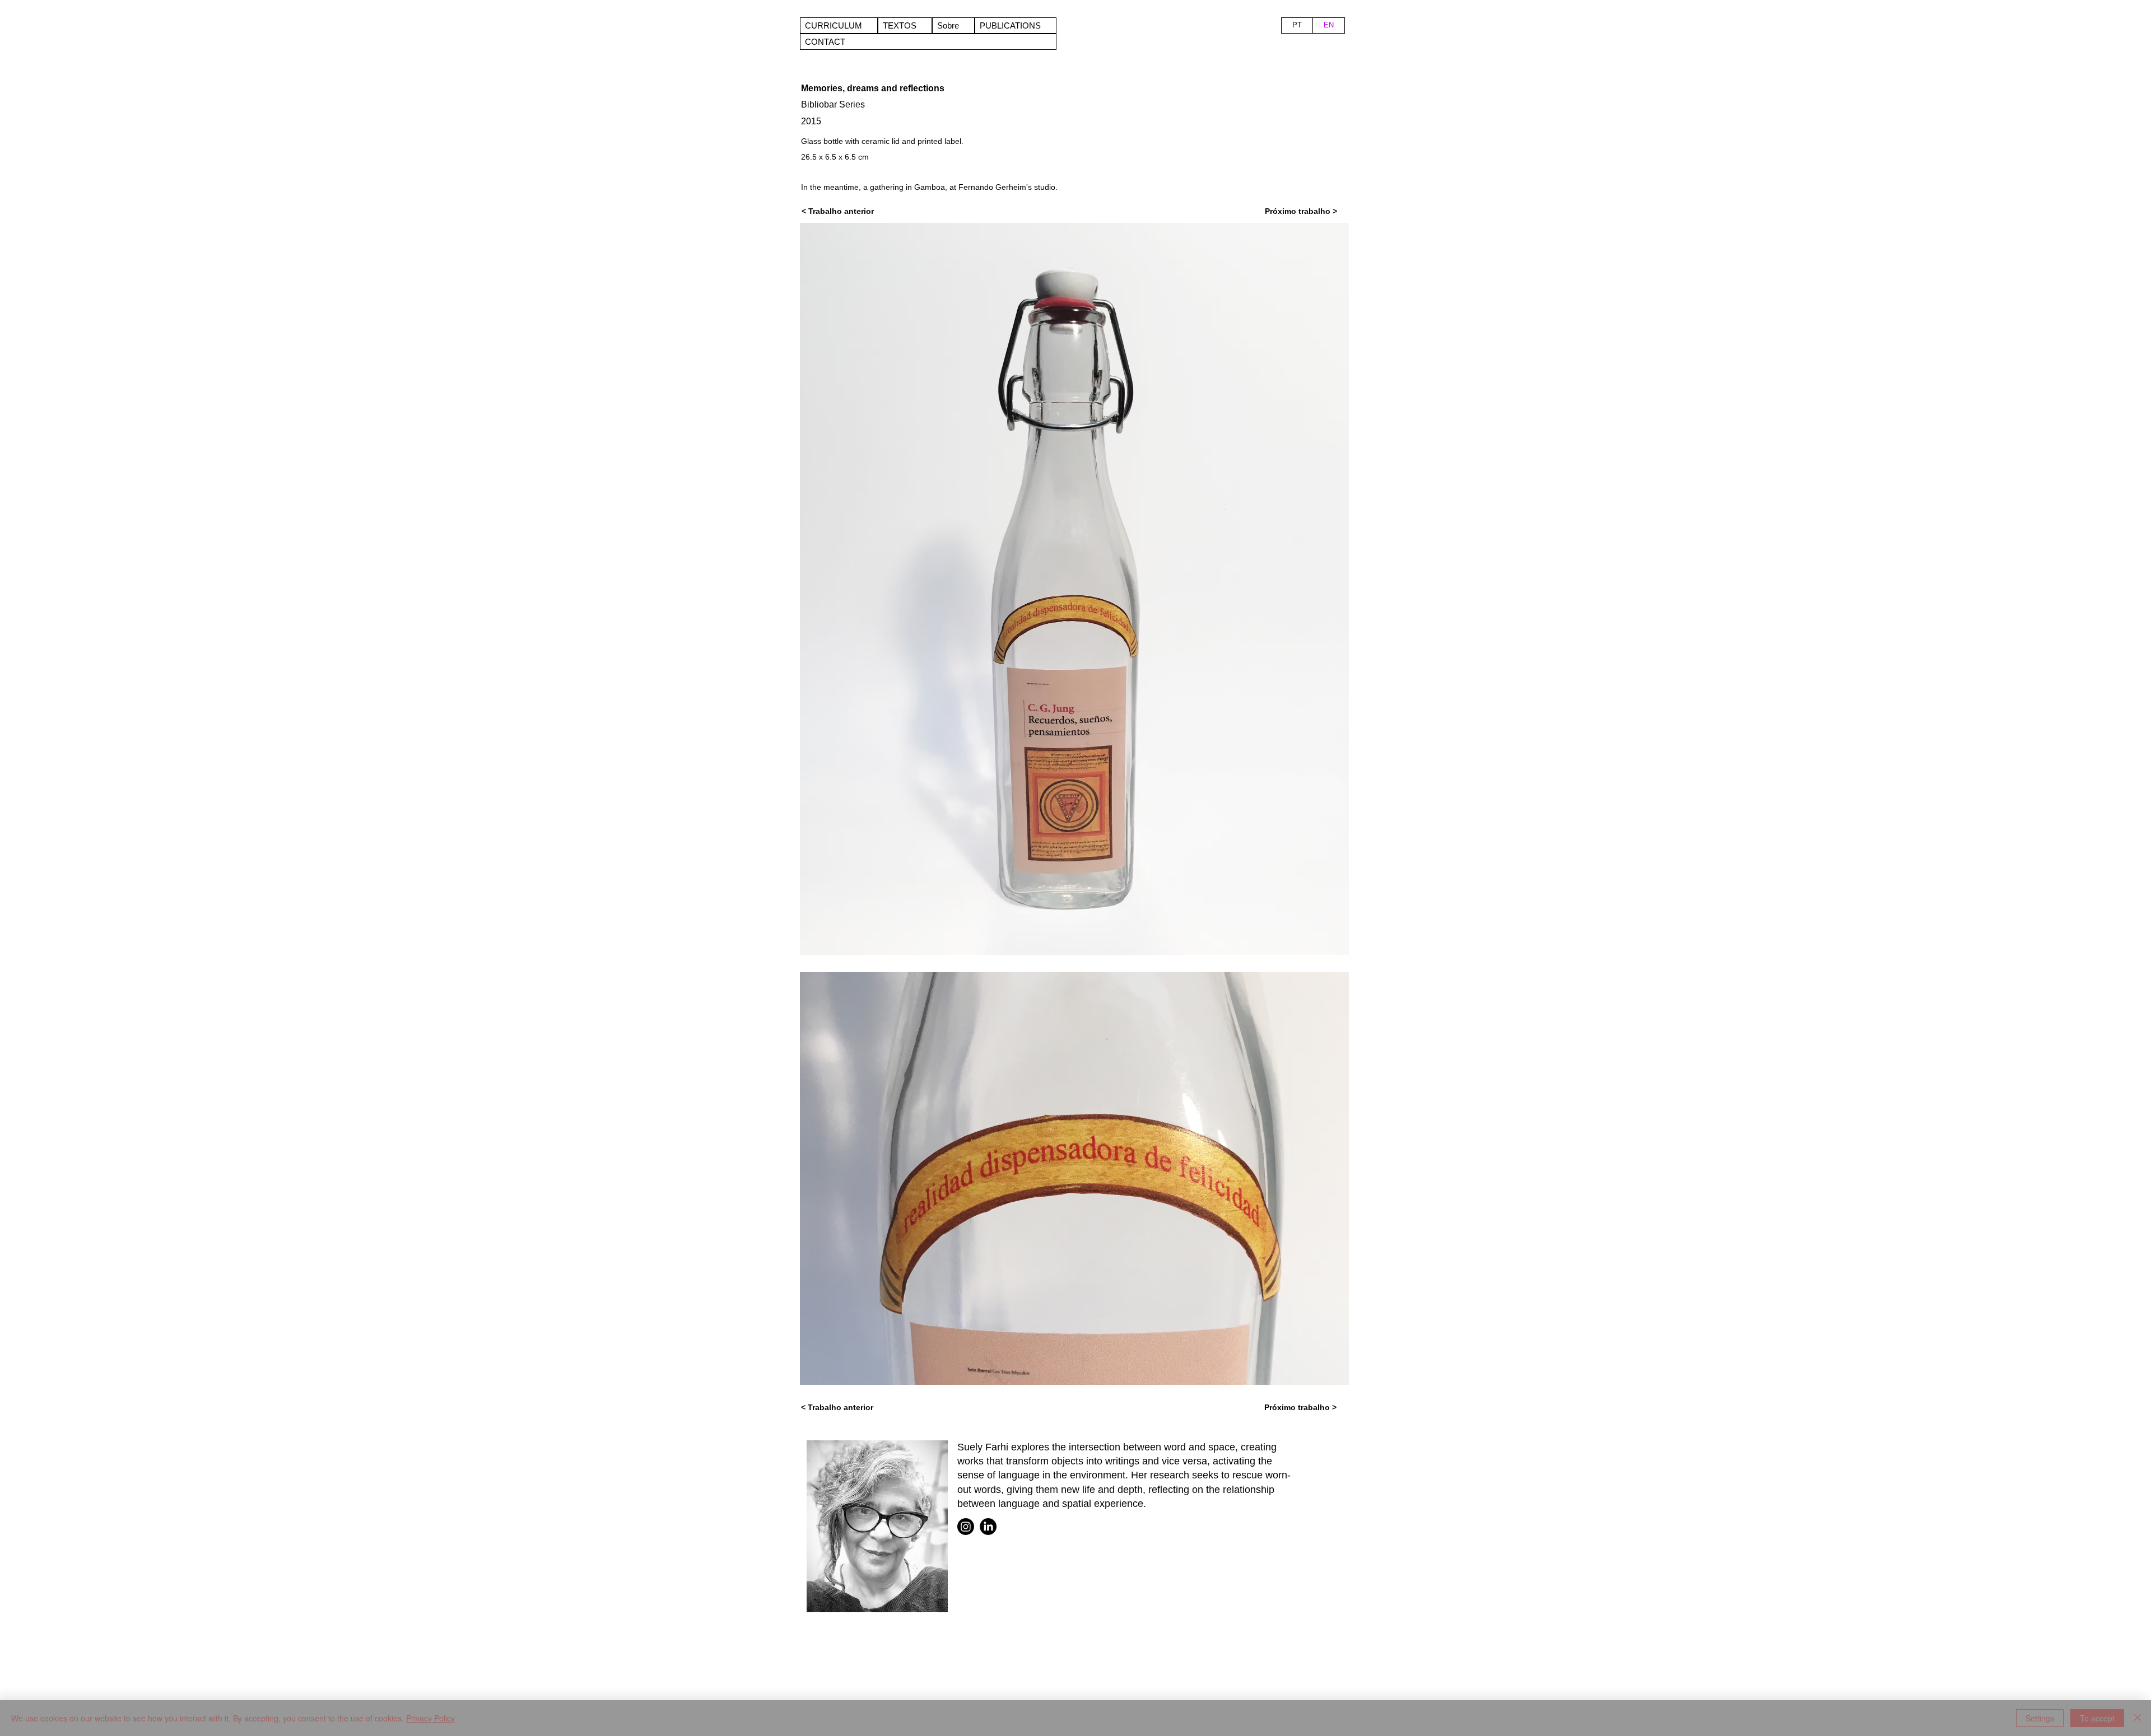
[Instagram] (966, 1527)
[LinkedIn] (988, 1527)
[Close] (2138, 1718)
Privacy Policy (430, 1718)
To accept (2097, 1718)
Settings (2040, 1718)
